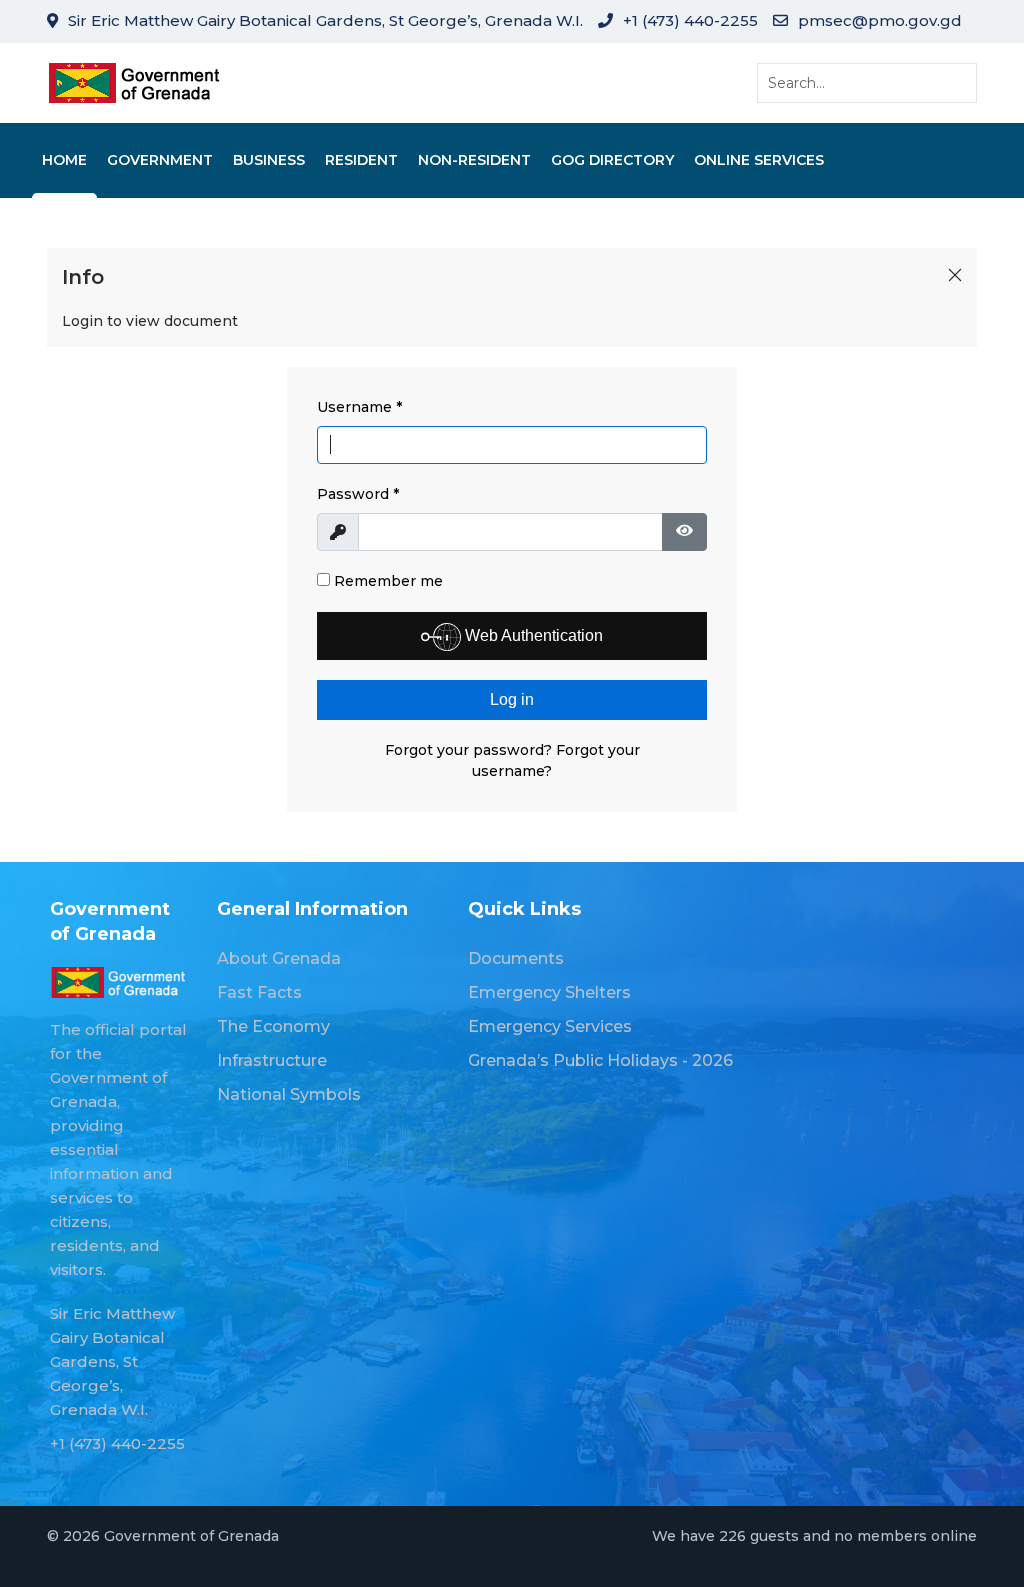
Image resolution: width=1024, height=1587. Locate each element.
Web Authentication (532, 635)
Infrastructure (272, 1060)
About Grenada (279, 958)
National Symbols (289, 1094)
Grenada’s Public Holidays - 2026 (600, 1060)
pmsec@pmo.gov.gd (880, 20)
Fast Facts (259, 992)
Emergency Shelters (549, 992)
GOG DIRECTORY (612, 160)
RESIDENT (361, 160)
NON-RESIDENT (474, 160)
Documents (516, 958)
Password (358, 494)
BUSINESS (269, 160)
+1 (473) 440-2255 (690, 20)
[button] (955, 275)
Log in (512, 699)
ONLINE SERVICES (759, 160)
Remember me (386, 581)
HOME (64, 160)
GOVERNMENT (160, 160)
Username (359, 407)
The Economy (273, 1026)
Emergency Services (550, 1026)
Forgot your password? (470, 750)
